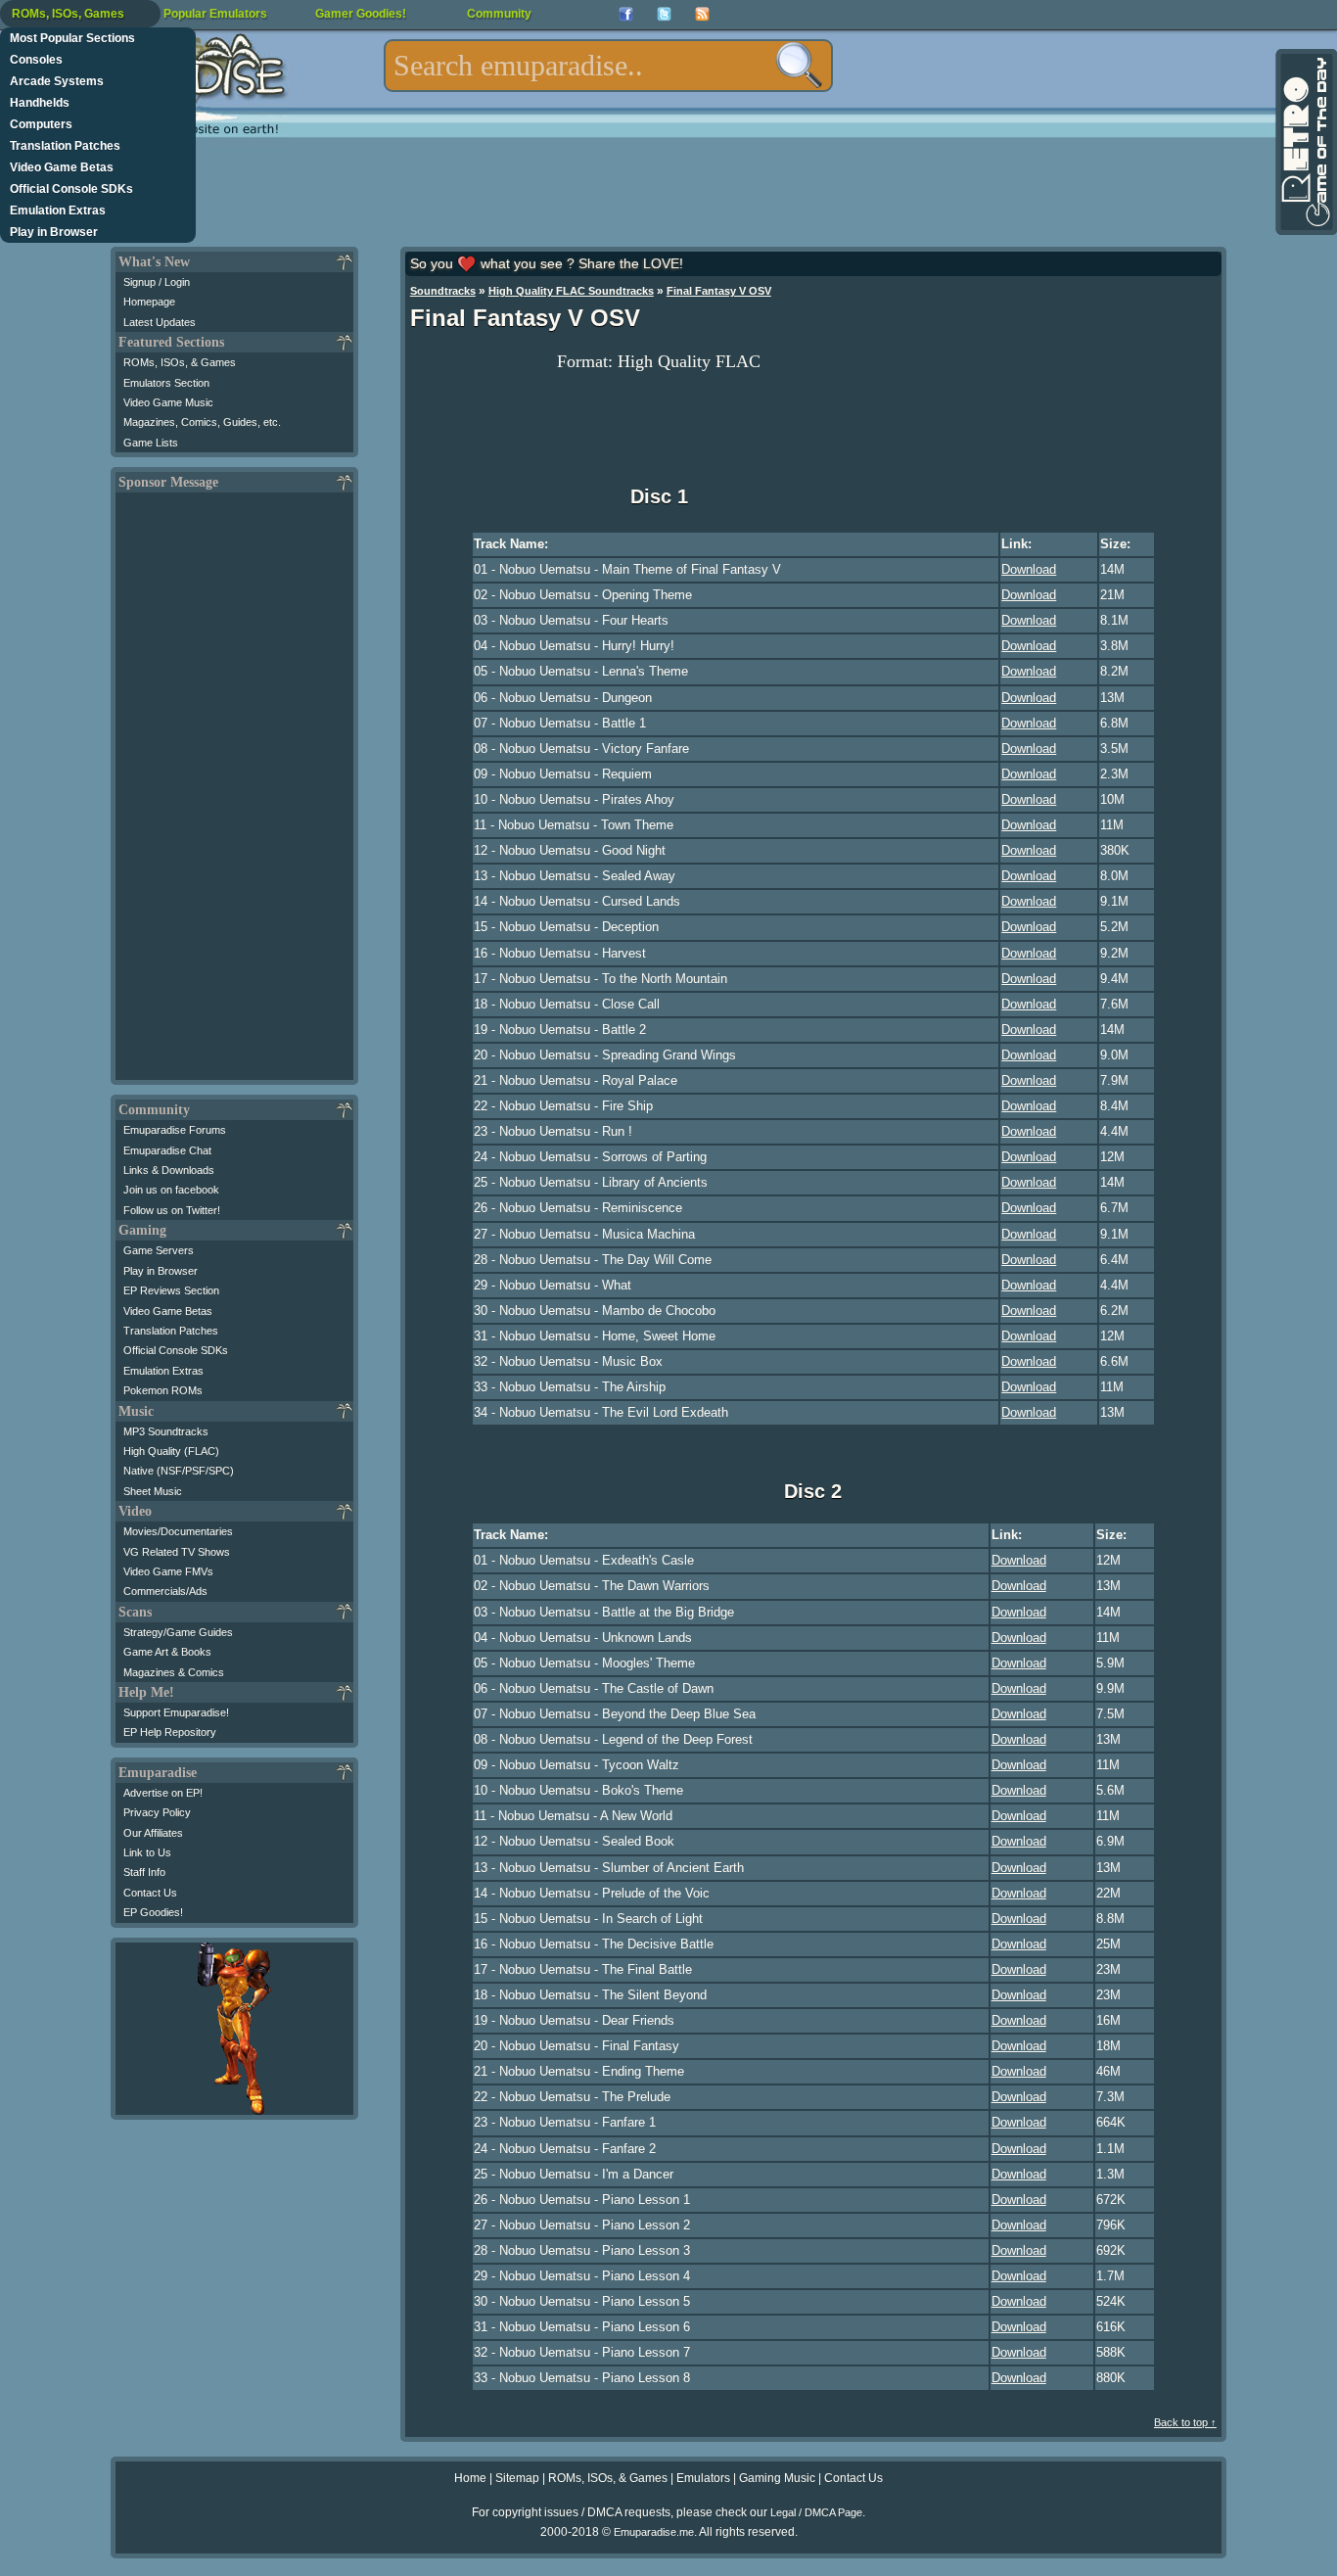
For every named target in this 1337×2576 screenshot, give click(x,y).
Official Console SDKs (71, 189)
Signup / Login (157, 282)
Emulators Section (166, 383)
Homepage (149, 302)
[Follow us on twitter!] (664, 14)
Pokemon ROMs (163, 1390)
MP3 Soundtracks (166, 1431)
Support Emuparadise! (176, 1712)
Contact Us (150, 1893)
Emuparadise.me (654, 2532)
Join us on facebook (171, 1190)
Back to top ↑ (1185, 2422)
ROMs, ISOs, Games (68, 14)
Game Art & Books (167, 1652)
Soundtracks (443, 291)
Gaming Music (777, 2478)
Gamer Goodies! (361, 14)
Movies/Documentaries (178, 1531)
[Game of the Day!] (1305, 142)
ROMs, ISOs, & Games (180, 362)
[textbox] (608, 66)
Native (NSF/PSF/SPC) (179, 1471)
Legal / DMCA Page (816, 2512)
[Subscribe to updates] (702, 14)
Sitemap (517, 2478)
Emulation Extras (58, 211)
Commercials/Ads (165, 1591)
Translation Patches (65, 146)
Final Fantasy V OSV (719, 291)
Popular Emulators (215, 14)
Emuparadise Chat (167, 1150)
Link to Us (147, 1852)
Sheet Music (153, 1491)
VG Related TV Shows (177, 1552)
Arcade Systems (57, 81)
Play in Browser (54, 232)
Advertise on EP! (163, 1793)
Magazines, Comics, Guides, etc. (202, 422)
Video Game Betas (62, 167)
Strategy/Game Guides (178, 1632)
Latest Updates (160, 322)
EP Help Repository (170, 1732)
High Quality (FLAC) (171, 1451)
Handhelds (40, 103)
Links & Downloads (169, 1170)
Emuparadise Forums (175, 1130)
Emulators (703, 2478)
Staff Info (144, 1872)
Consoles (36, 60)
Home (470, 2478)
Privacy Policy (157, 1812)
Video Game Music (168, 402)
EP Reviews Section (171, 1290)
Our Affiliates (153, 1833)
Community (499, 14)
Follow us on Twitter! (172, 1210)
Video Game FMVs (168, 1571)
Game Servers (159, 1250)
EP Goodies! (153, 1912)
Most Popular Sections (72, 38)
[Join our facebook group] (626, 14)
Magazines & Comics (174, 1672)
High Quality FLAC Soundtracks (571, 291)
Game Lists (151, 443)
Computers (41, 124)
